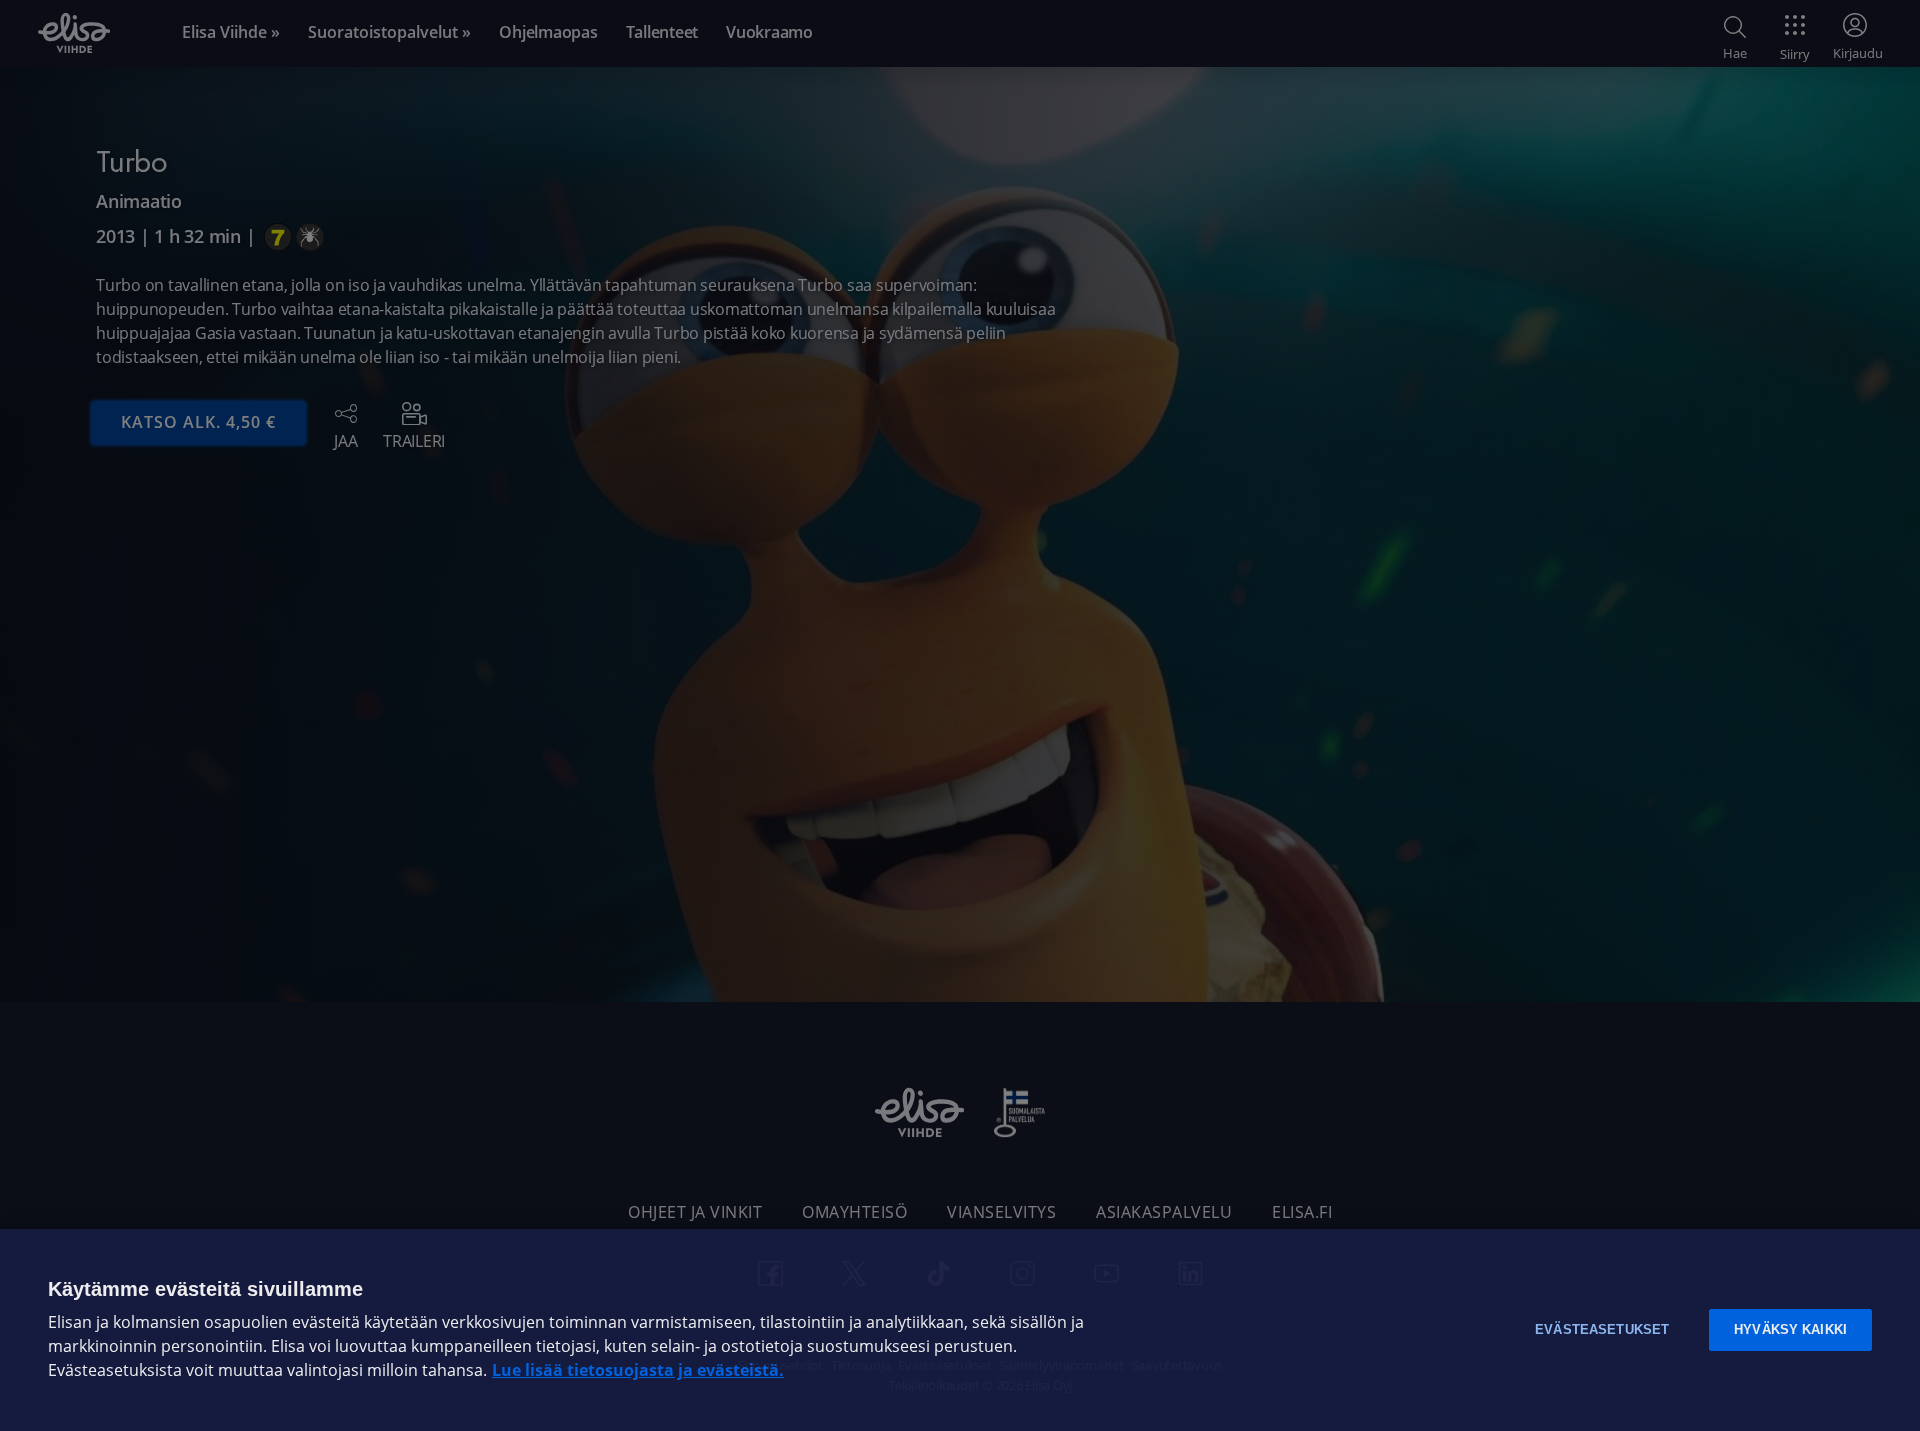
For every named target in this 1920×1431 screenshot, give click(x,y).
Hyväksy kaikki (1790, 1329)
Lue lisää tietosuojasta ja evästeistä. (638, 1370)
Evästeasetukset (1602, 1329)
